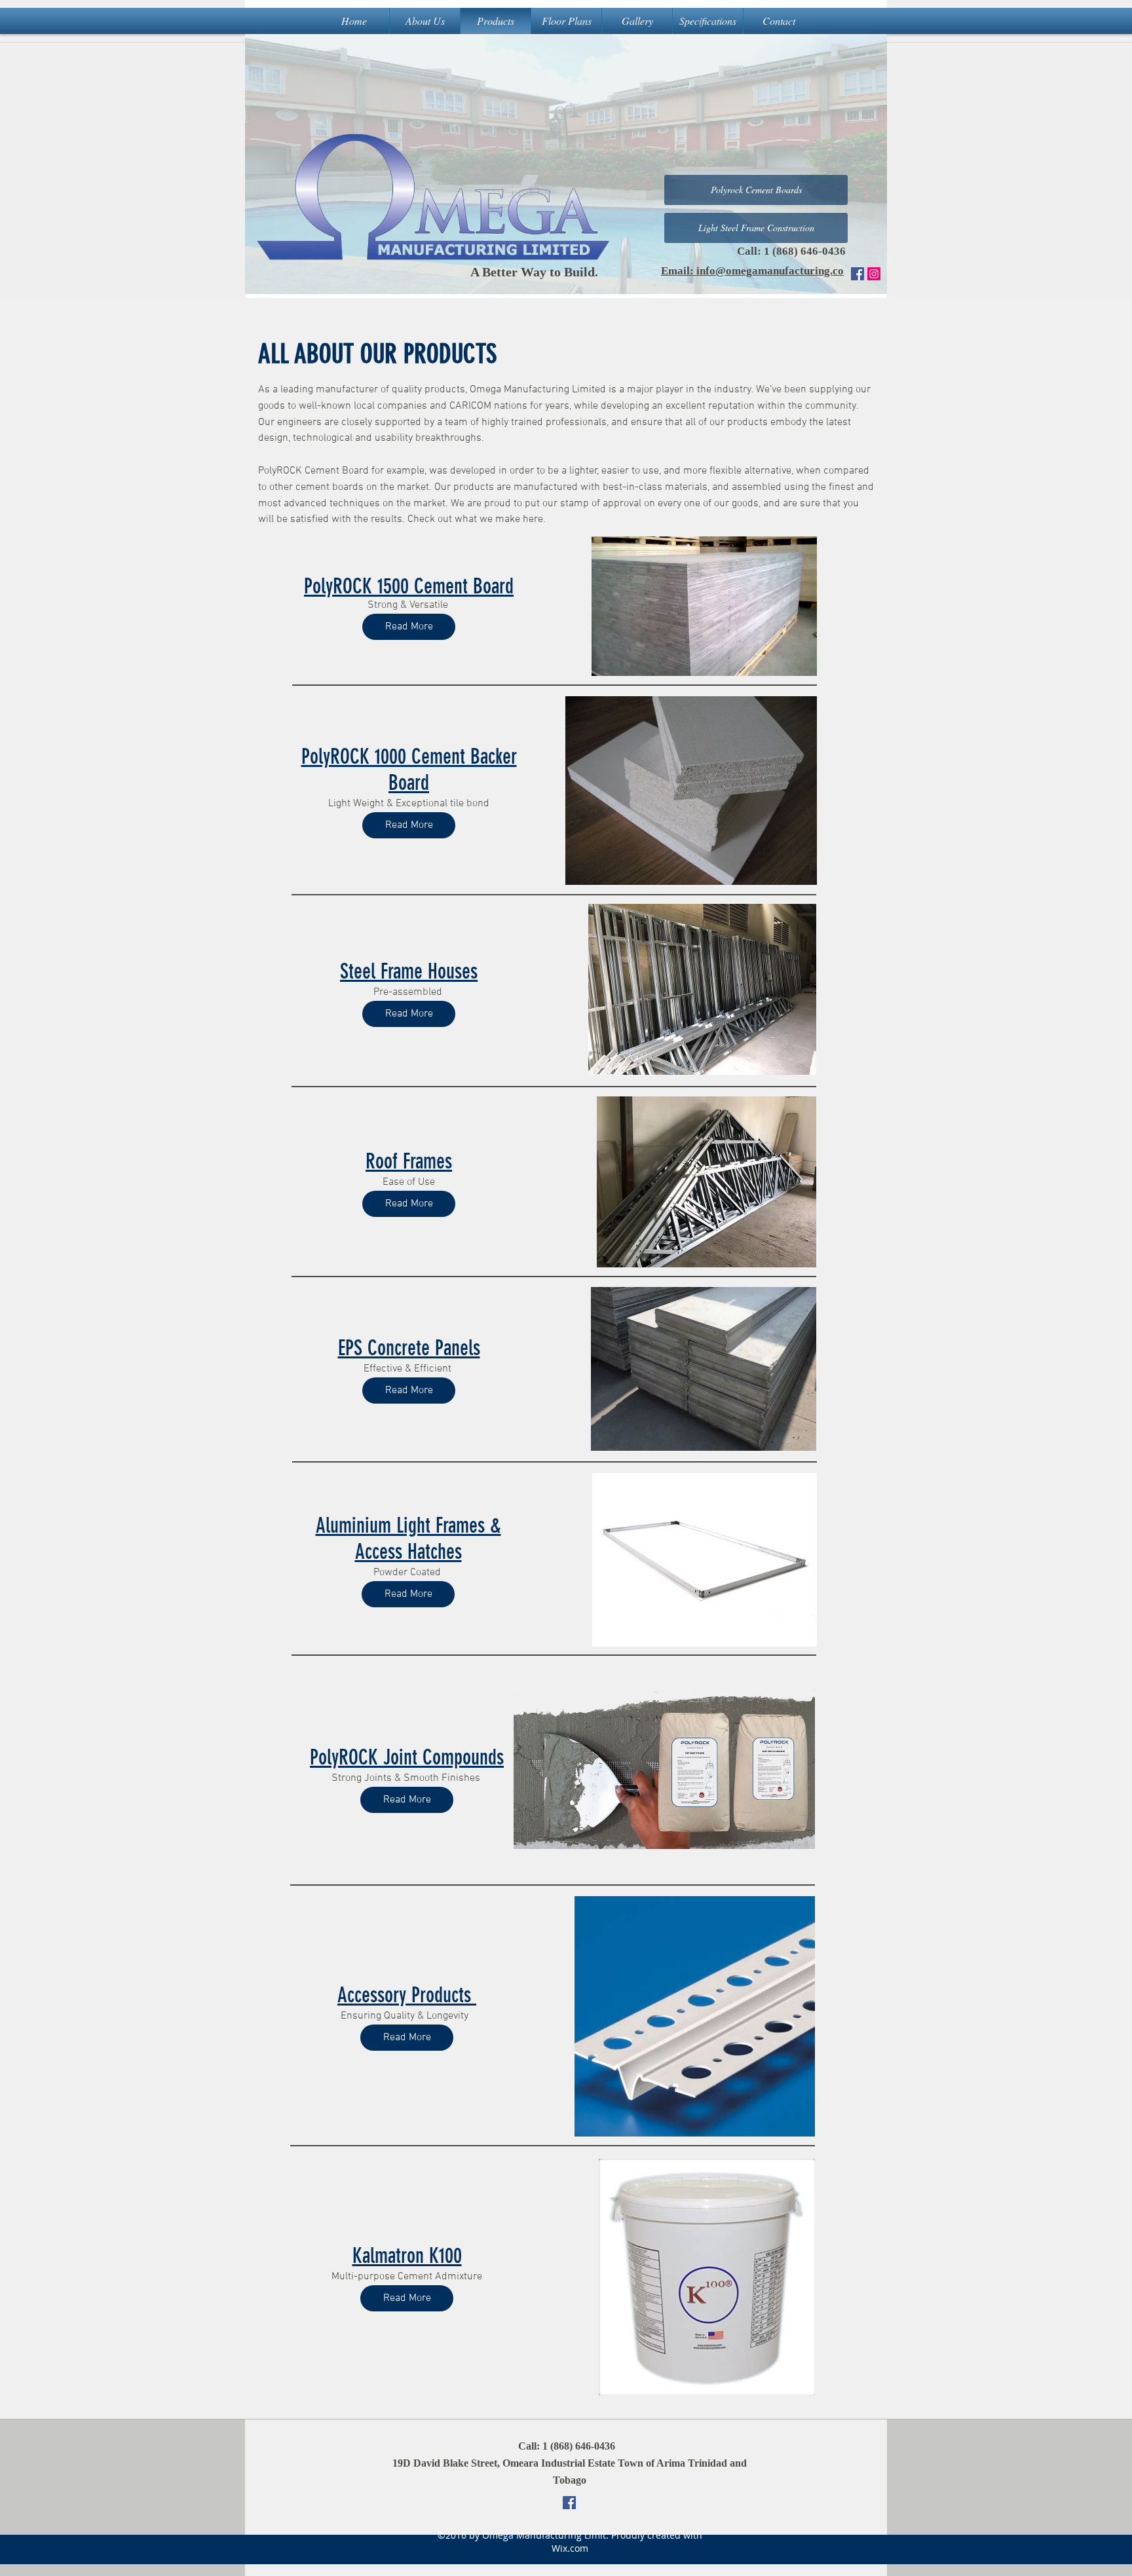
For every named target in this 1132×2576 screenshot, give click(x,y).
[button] (756, 228)
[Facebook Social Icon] (858, 274)
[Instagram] (874, 274)
